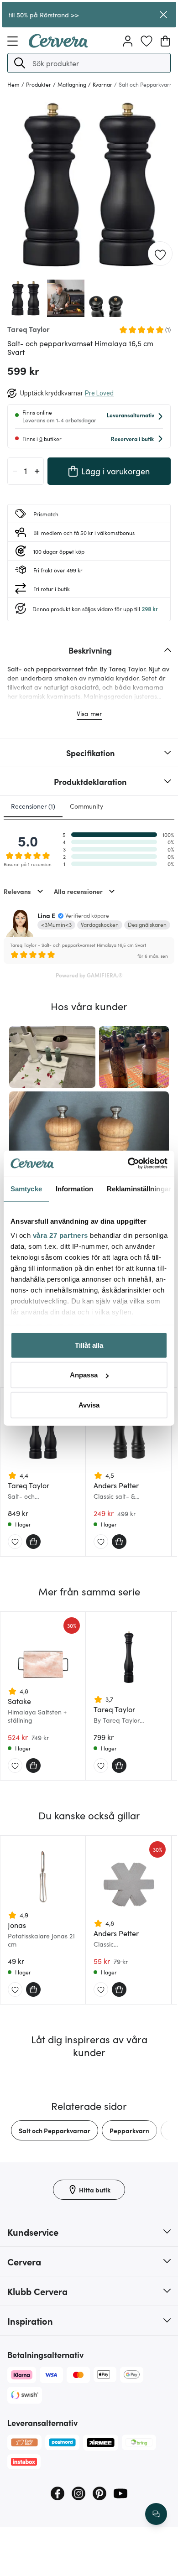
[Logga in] (128, 41)
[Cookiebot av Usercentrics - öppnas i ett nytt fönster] (128, 1163)
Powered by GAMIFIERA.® (89, 975)
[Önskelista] (147, 41)
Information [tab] (74, 1188)
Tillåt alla (89, 1345)
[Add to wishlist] (160, 254)
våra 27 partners (60, 1235)
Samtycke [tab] (26, 1188)
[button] (20, 63)
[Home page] (58, 45)
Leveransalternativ (131, 415)
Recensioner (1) (33, 806)
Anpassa (84, 1375)
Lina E (46, 915)
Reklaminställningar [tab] (139, 1188)
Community (86, 806)
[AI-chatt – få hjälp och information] (156, 2514)
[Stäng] (163, 15)
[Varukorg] (165, 41)
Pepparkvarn (129, 2130)
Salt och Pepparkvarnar (55, 2130)
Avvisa (89, 1405)
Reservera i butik (132, 439)
